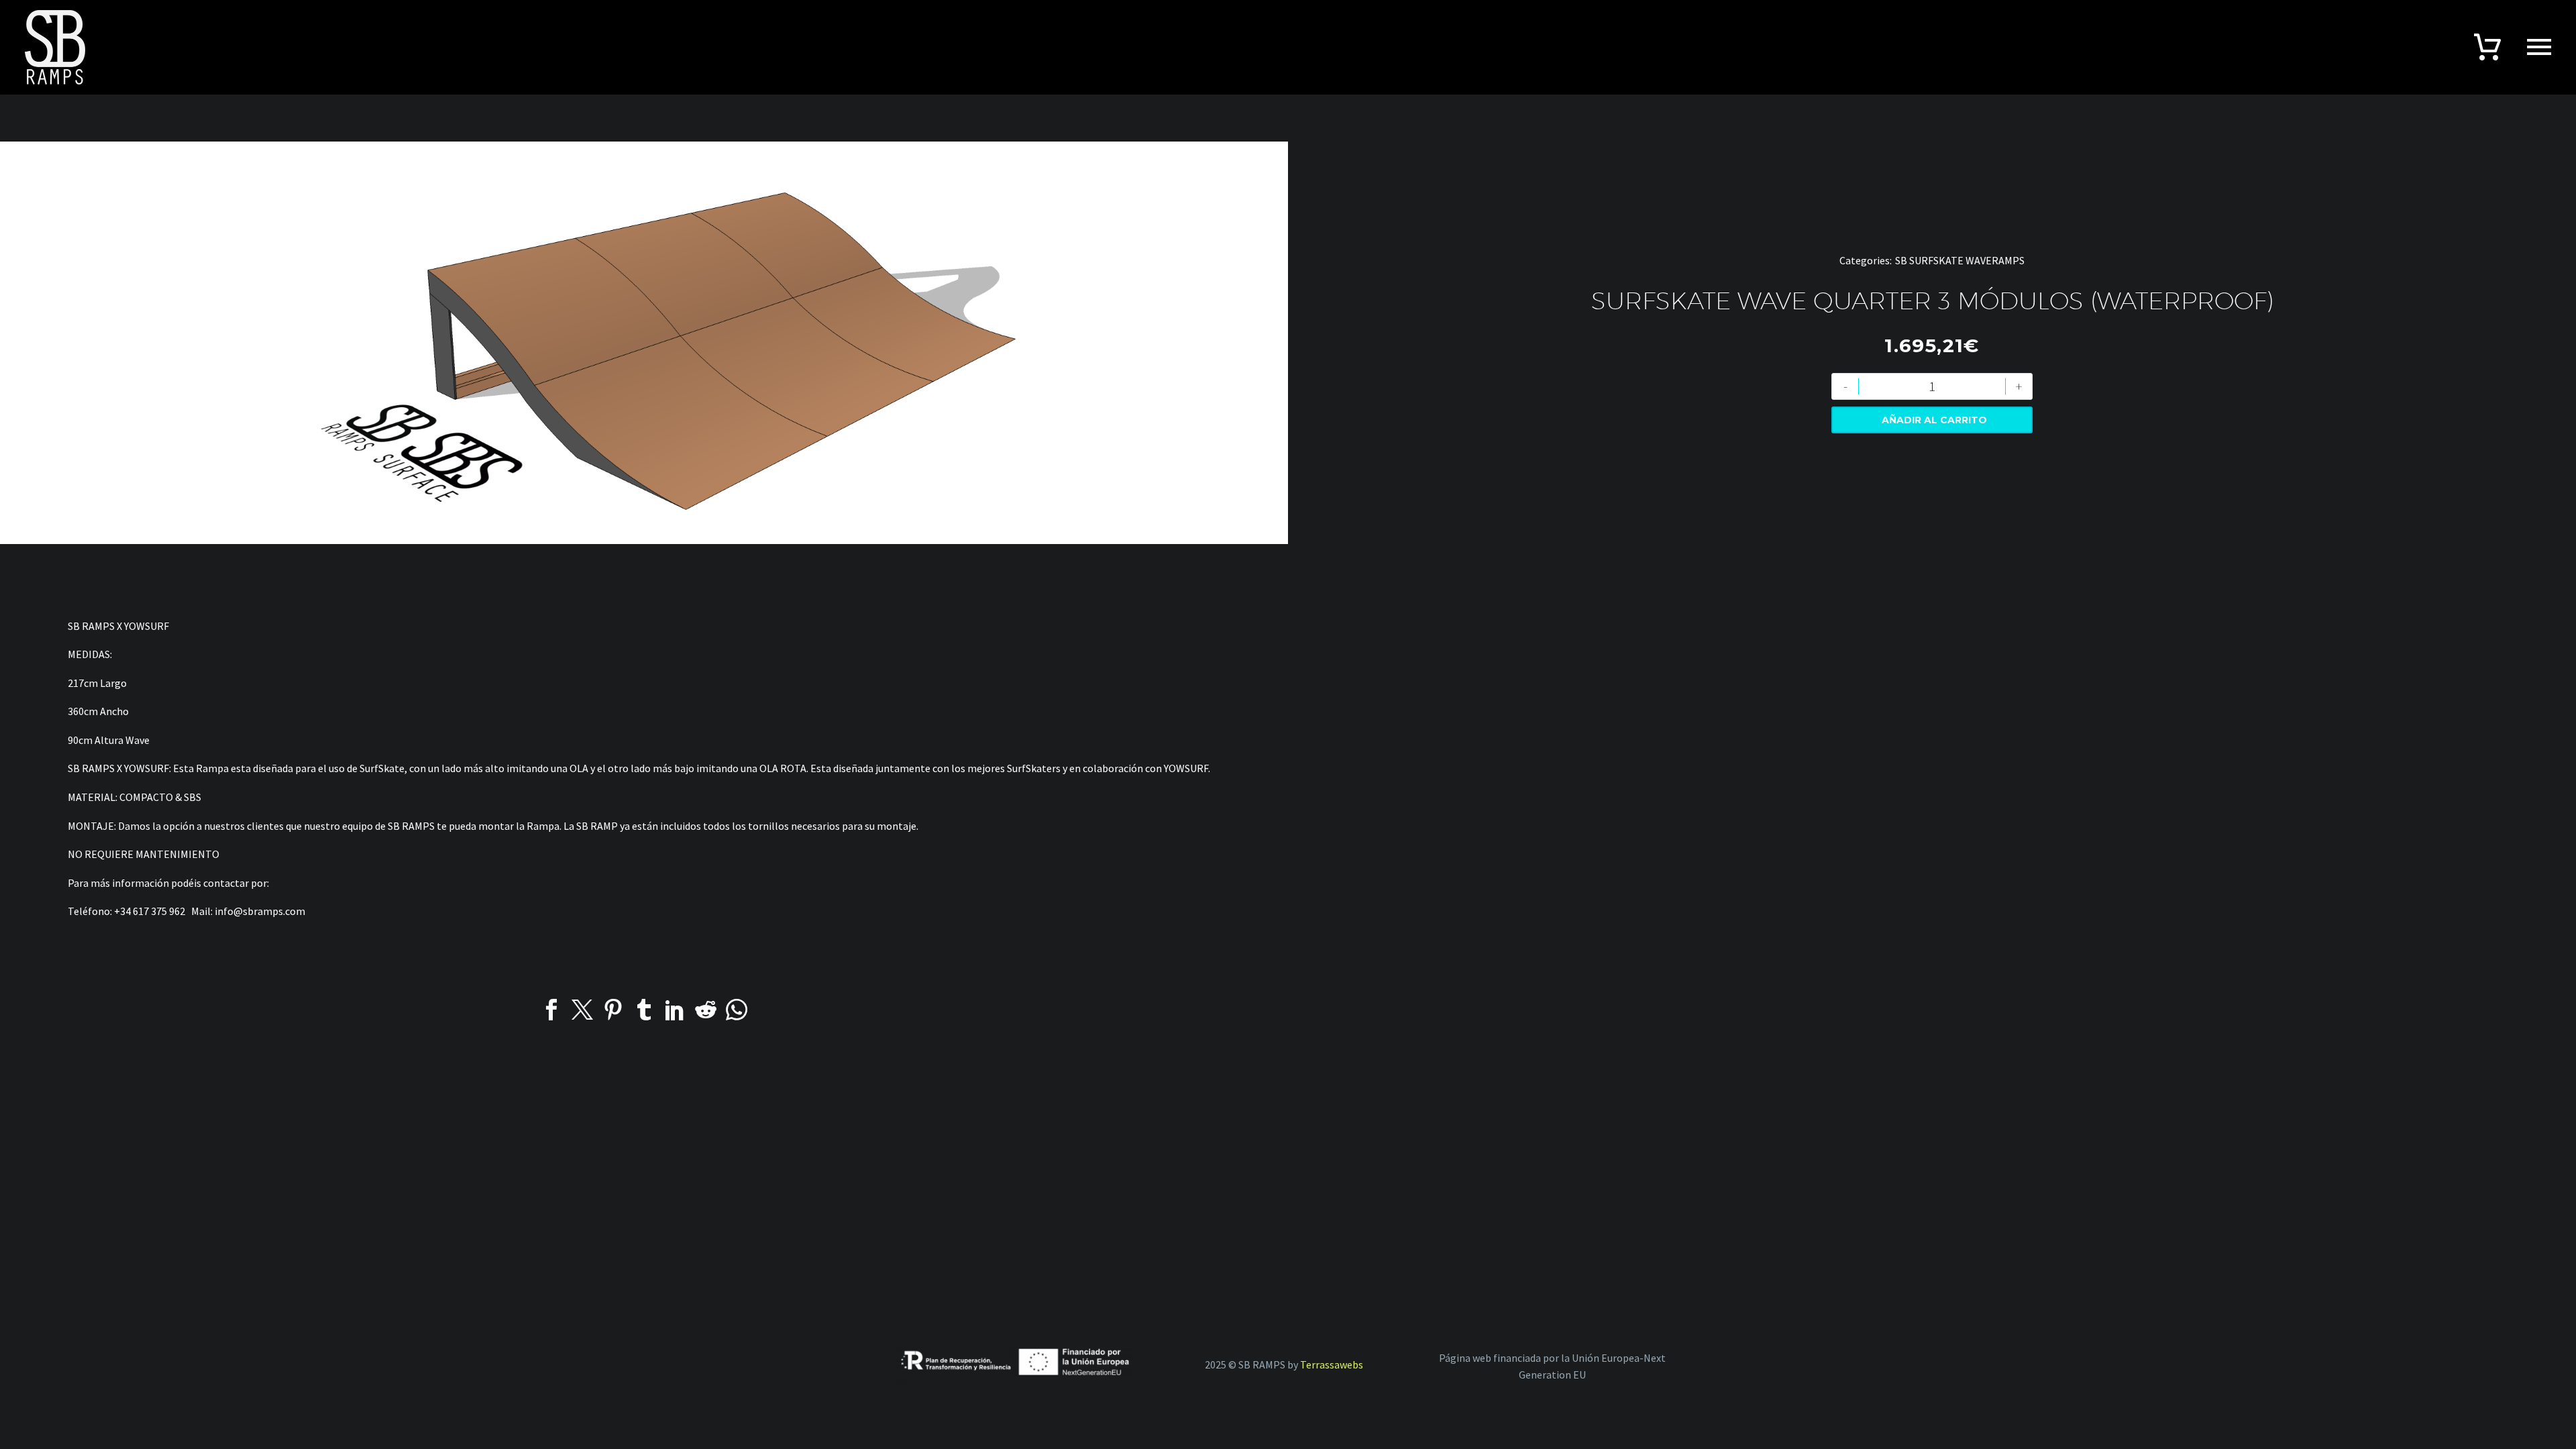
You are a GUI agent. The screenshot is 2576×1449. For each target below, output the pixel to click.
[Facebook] (551, 1010)
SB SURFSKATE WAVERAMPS (1960, 260)
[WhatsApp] (737, 1010)
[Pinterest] (613, 1010)
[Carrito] (2487, 46)
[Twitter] (582, 1010)
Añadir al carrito (1934, 420)
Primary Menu (2539, 47)
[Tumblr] (644, 1010)
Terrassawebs (1332, 1364)
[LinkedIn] (675, 1010)
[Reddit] (706, 1010)
